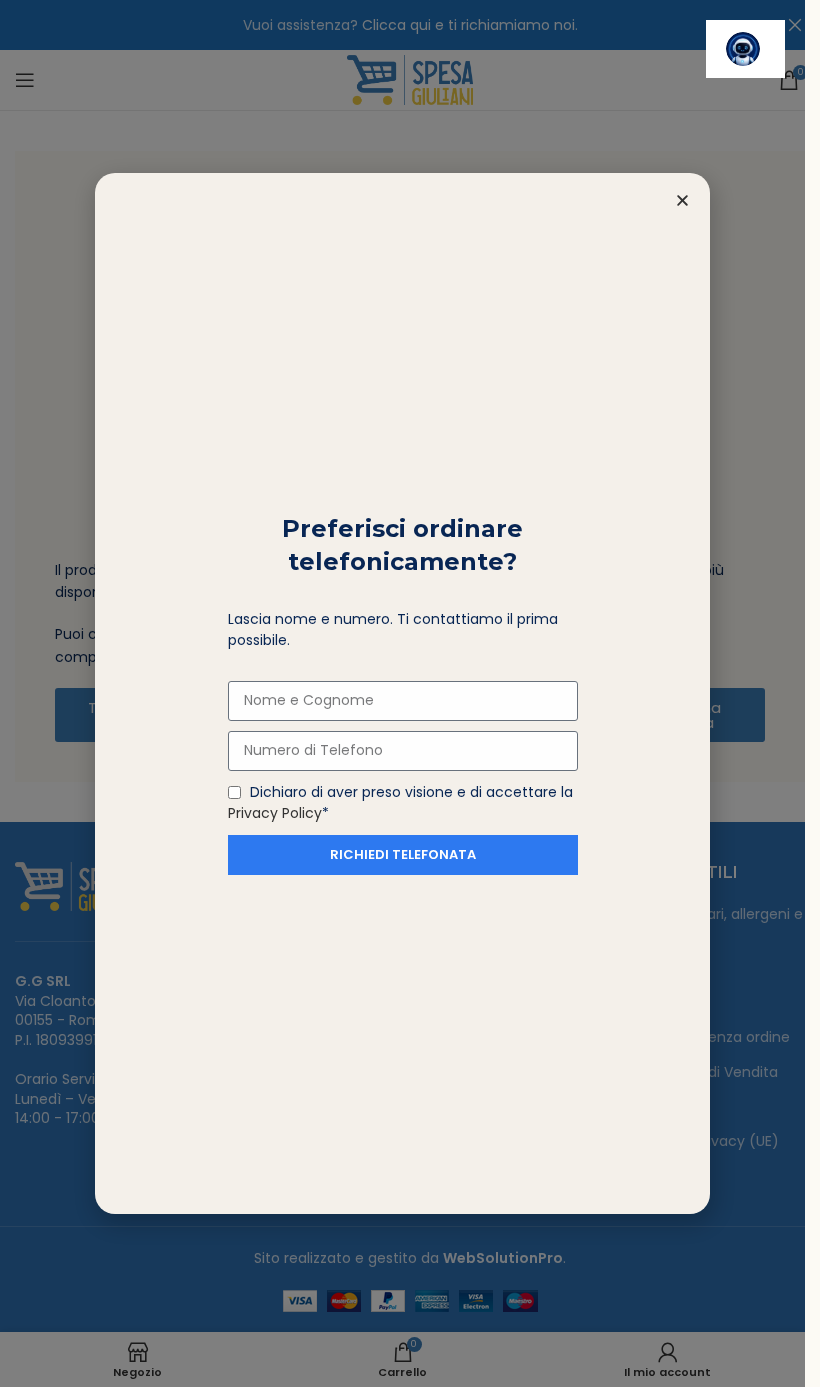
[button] (682, 200)
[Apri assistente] (745, 49)
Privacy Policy (275, 813)
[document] (402, 693)
